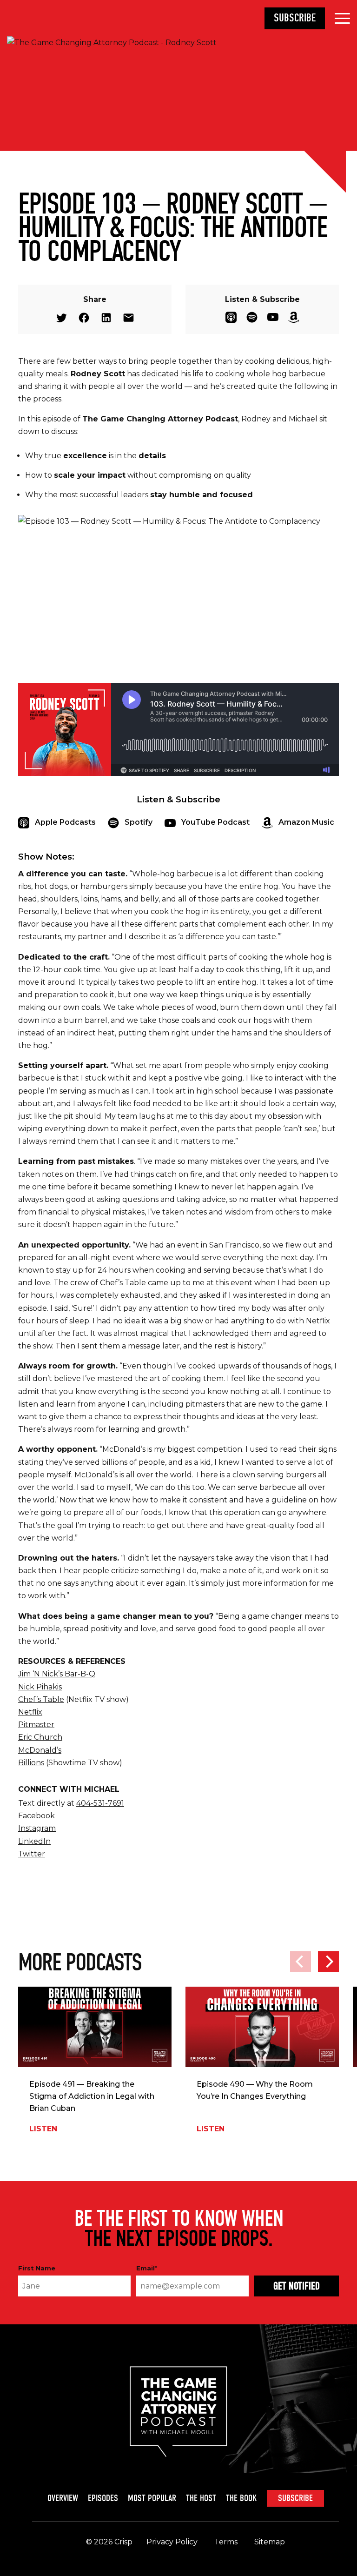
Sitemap (270, 2542)
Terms (226, 2542)
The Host (201, 2498)
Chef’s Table (41, 1699)
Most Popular (152, 2498)
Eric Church (40, 1737)
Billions (31, 1763)
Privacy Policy (172, 2542)
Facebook (84, 318)
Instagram (37, 1828)
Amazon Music (294, 317)
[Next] (328, 1961)
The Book (241, 2498)
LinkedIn (34, 1841)
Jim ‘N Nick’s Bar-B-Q (57, 1674)
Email (129, 318)
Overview (63, 2498)
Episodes (103, 2498)
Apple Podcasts (231, 317)
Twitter (62, 318)
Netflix (30, 1712)
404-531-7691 (100, 1803)
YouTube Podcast (273, 317)
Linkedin (106, 318)
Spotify (252, 317)
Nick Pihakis (40, 1687)
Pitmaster (36, 1725)
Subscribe (295, 18)
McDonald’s (40, 1750)
